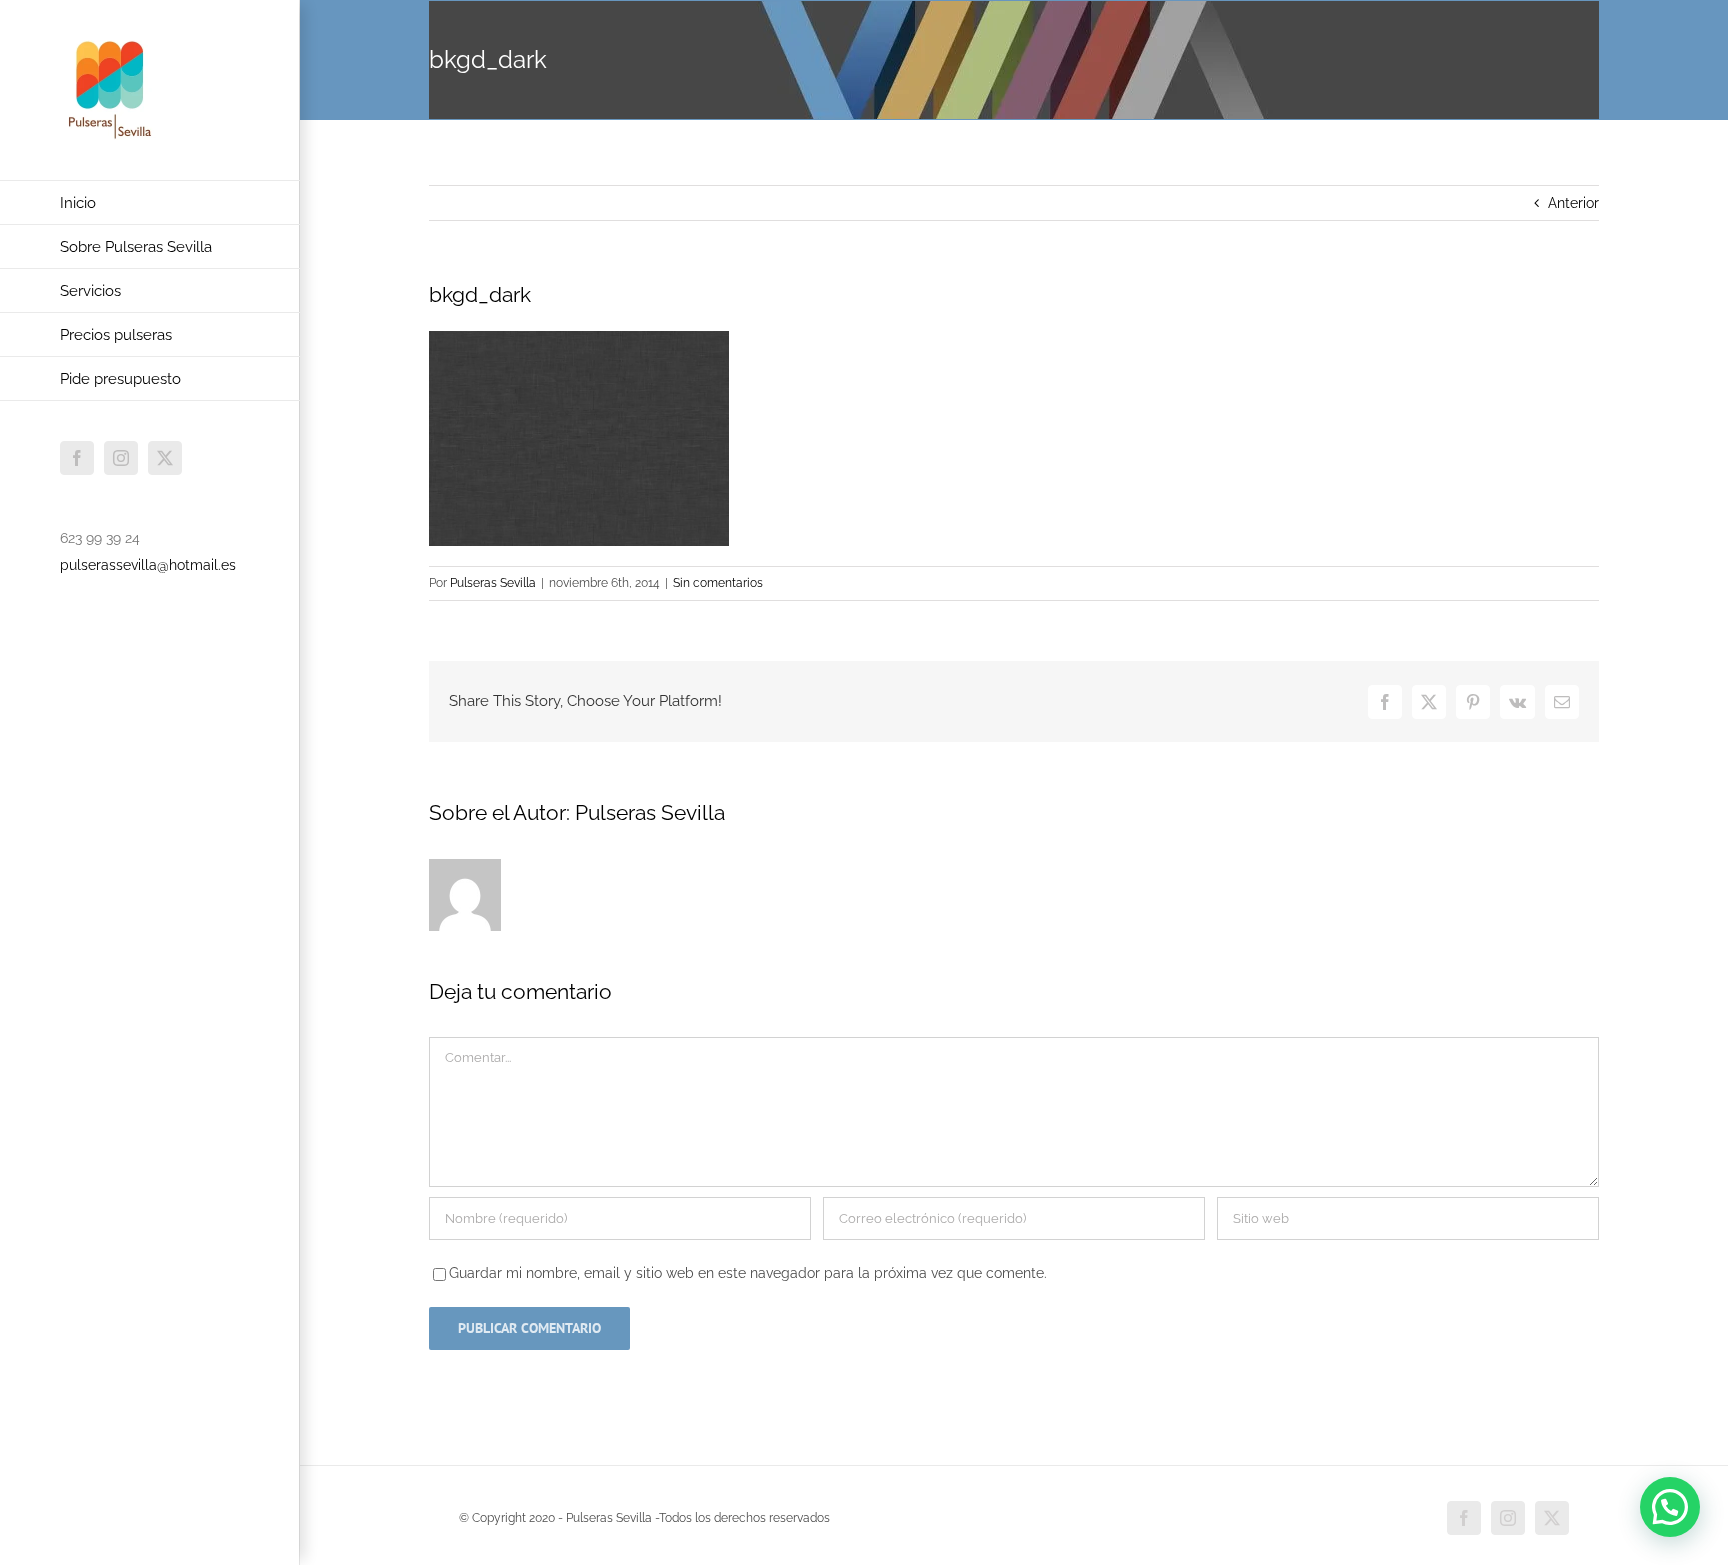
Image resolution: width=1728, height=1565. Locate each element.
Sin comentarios (718, 583)
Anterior (1573, 203)
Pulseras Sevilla (493, 583)
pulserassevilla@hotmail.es (148, 565)
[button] (1670, 1507)
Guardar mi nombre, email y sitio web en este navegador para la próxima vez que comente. (748, 1273)
